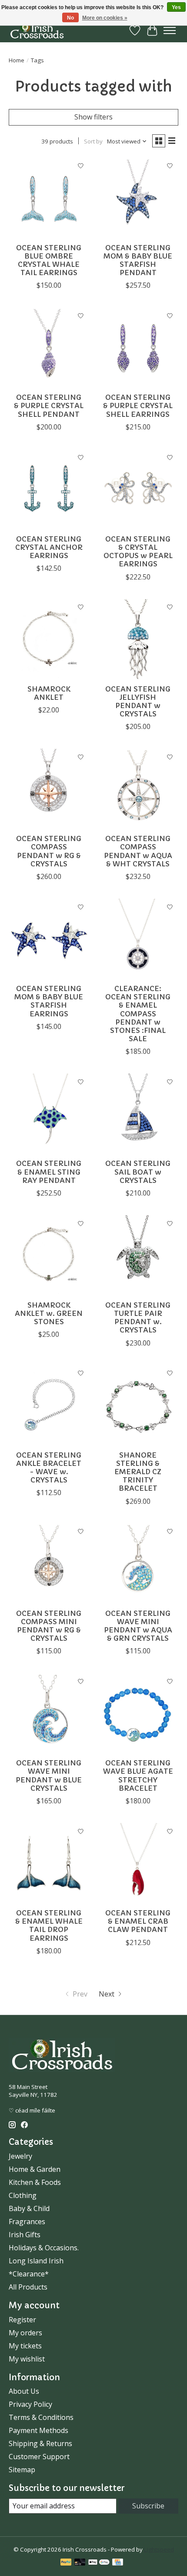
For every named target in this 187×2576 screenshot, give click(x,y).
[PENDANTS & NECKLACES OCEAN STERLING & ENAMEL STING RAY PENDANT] (49, 1114)
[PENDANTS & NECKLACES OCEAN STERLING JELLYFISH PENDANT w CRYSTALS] (138, 639)
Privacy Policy (30, 2404)
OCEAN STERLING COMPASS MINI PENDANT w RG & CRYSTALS (49, 1626)
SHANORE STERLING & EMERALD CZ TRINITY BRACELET (138, 1472)
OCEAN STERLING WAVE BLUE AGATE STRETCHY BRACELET (138, 1775)
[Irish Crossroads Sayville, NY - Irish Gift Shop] (37, 30)
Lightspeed (159, 2549)
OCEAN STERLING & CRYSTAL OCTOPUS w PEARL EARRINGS (138, 552)
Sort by (93, 141)
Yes (176, 7)
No (70, 18)
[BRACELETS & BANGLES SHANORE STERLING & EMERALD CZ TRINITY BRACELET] (138, 1406)
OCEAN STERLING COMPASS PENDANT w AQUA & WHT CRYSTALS (138, 851)
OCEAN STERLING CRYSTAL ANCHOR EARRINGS (49, 547)
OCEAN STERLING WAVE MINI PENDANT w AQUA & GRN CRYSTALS (138, 1626)
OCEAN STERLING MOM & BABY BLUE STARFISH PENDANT (138, 260)
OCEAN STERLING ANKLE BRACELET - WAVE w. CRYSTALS (49, 1468)
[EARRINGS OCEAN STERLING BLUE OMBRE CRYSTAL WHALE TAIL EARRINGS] (49, 198)
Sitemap (22, 2470)
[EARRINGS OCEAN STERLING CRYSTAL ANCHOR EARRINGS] (49, 489)
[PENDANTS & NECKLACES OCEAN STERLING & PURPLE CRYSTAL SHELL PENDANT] (49, 348)
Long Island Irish (36, 2261)
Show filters (93, 117)
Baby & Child (29, 2208)
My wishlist (27, 2359)
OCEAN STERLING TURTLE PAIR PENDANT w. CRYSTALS (138, 1318)
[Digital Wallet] (99, 2563)
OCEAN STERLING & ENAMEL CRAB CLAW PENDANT (138, 1921)
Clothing (23, 2195)
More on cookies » (105, 18)
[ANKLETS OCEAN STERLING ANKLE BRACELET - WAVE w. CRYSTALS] (49, 1406)
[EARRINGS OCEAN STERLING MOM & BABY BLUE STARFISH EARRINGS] (49, 939)
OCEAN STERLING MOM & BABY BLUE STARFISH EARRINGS (49, 1001)
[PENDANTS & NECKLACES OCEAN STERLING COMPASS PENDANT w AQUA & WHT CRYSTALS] (138, 789)
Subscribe (148, 2506)
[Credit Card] (118, 2563)
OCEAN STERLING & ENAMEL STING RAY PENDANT (49, 1172)
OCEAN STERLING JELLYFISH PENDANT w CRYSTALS (138, 702)
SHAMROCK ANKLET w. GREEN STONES (49, 1313)
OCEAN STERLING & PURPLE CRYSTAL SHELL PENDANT (49, 405)
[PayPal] (66, 2563)
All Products (28, 2287)
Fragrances (27, 2222)
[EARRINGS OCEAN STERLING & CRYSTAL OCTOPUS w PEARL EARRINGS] (138, 489)
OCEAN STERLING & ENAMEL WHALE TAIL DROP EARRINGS (49, 1925)
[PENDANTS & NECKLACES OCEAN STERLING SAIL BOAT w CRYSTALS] (138, 1114)
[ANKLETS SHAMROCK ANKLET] (49, 639)
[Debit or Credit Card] (80, 2563)
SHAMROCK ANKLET (49, 693)
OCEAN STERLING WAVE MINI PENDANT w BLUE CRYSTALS (49, 1775)
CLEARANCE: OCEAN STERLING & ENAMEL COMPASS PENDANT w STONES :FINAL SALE (138, 1014)
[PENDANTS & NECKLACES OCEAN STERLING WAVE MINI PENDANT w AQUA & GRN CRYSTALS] (138, 1564)
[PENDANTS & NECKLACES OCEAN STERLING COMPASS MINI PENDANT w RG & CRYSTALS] (49, 1564)
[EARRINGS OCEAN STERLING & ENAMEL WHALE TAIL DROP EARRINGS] (49, 1863)
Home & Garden (35, 2169)
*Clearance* (29, 2274)
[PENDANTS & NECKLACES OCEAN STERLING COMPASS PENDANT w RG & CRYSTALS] (49, 789)
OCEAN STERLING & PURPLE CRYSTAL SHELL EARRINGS (138, 405)
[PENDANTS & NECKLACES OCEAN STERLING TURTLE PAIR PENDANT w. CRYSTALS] (138, 1256)
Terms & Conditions (41, 2417)
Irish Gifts (25, 2235)
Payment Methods (38, 2430)
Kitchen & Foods (35, 2182)
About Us (24, 2391)
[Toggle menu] (170, 31)
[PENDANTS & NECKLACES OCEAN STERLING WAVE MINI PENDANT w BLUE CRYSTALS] (49, 1713)
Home (17, 60)
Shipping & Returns (40, 2443)
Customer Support (39, 2457)
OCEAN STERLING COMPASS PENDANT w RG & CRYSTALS (49, 851)
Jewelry (20, 2156)
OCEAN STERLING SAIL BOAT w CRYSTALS (138, 1172)
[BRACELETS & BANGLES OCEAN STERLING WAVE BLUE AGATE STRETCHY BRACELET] (138, 1713)
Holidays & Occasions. (44, 2248)
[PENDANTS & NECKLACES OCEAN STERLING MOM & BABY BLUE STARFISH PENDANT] (138, 198)
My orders (25, 2333)
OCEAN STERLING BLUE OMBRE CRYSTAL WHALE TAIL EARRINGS (49, 260)
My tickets (25, 2346)
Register (22, 2320)
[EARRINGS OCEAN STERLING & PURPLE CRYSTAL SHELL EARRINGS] (138, 348)
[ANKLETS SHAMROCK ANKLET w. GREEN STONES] (49, 1256)
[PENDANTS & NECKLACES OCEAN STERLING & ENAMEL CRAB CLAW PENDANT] (138, 1863)
